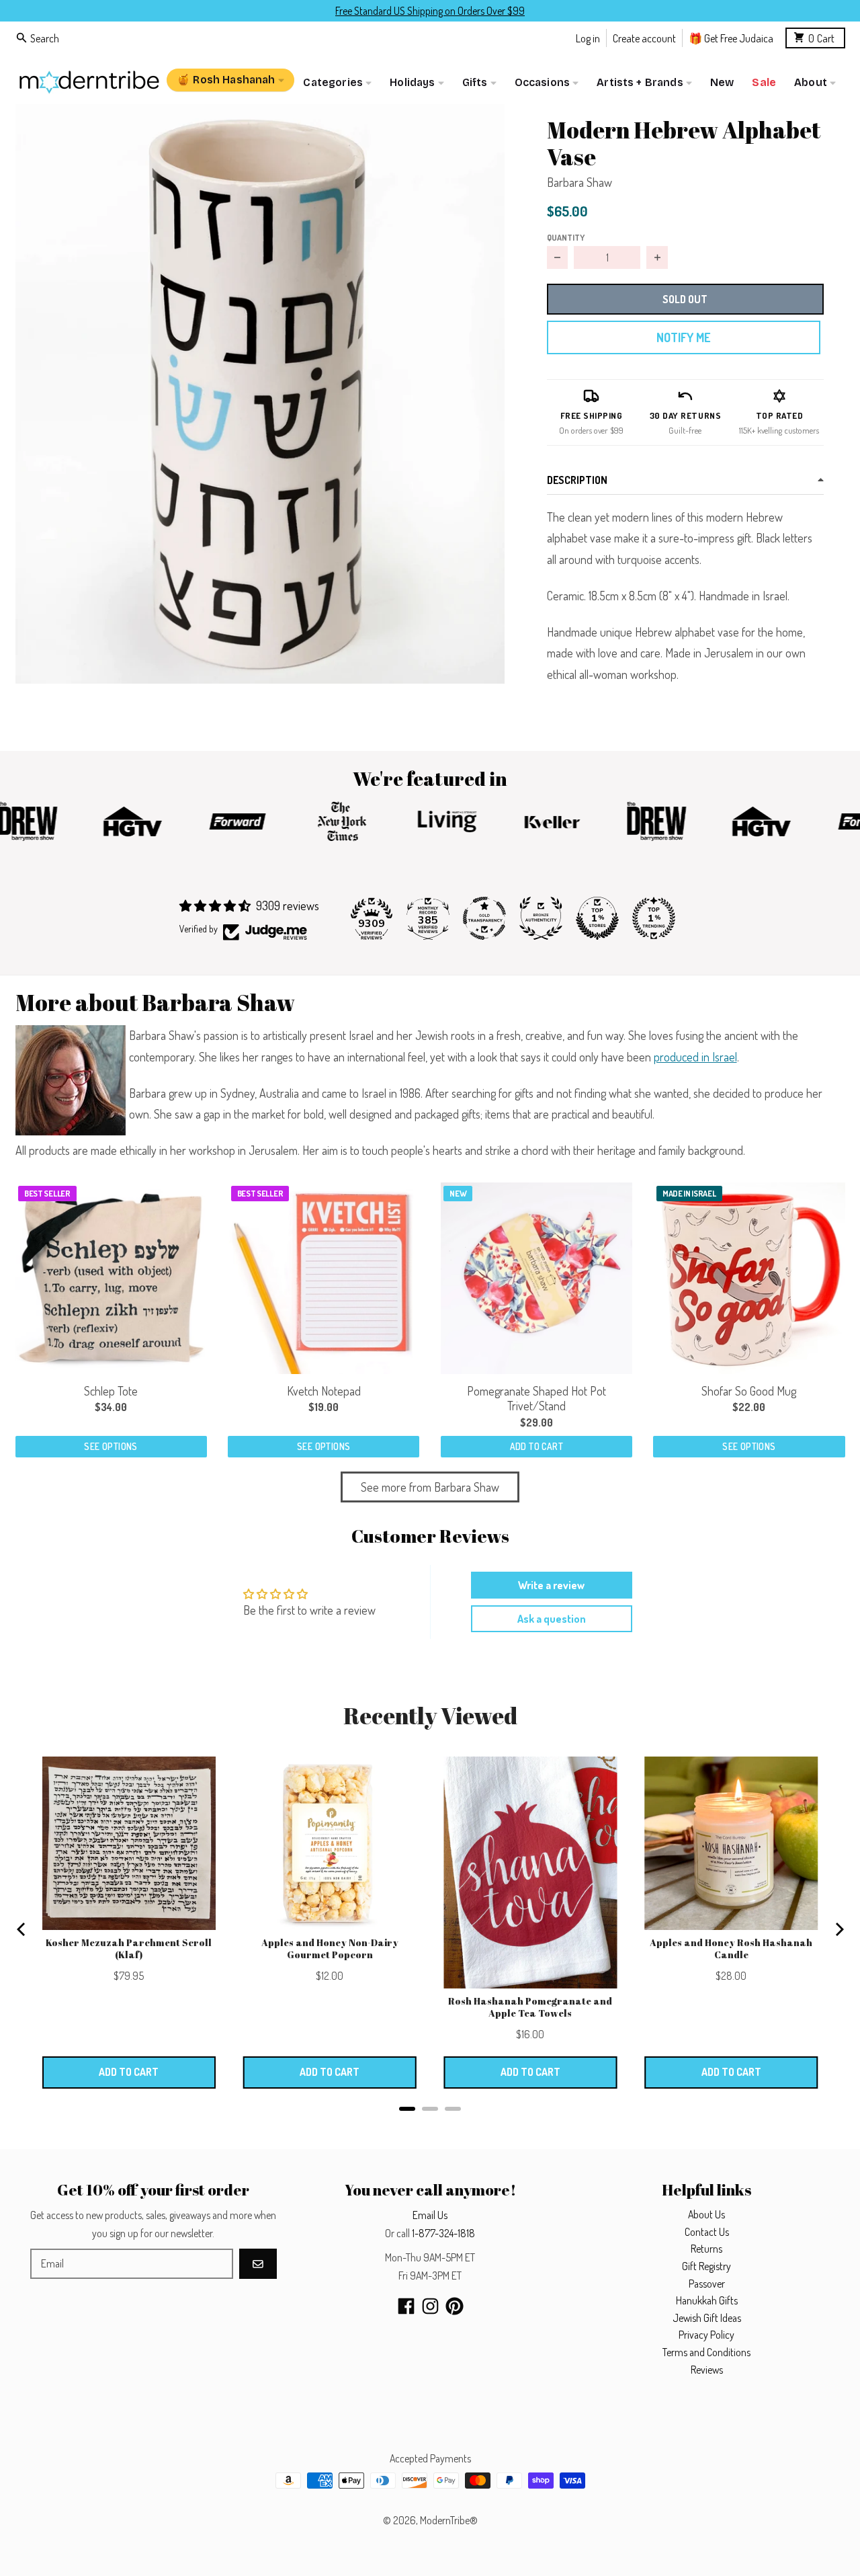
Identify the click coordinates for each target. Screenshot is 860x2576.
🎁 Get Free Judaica (731, 37)
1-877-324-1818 (443, 2233)
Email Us (430, 2215)
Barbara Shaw (579, 182)
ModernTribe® (449, 2520)
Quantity (566, 237)
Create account (644, 37)
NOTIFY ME (683, 337)
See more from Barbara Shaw (430, 1487)
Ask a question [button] (552, 1619)
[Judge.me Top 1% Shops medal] (597, 918)
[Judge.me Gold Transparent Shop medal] (484, 918)
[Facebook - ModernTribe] (406, 2306)
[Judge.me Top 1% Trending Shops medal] (654, 918)
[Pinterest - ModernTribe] (455, 2306)
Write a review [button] (551, 1585)
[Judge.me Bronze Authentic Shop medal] (541, 918)
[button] (260, 394)
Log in (588, 37)
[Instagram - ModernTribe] (430, 2306)
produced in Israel (695, 1057)
